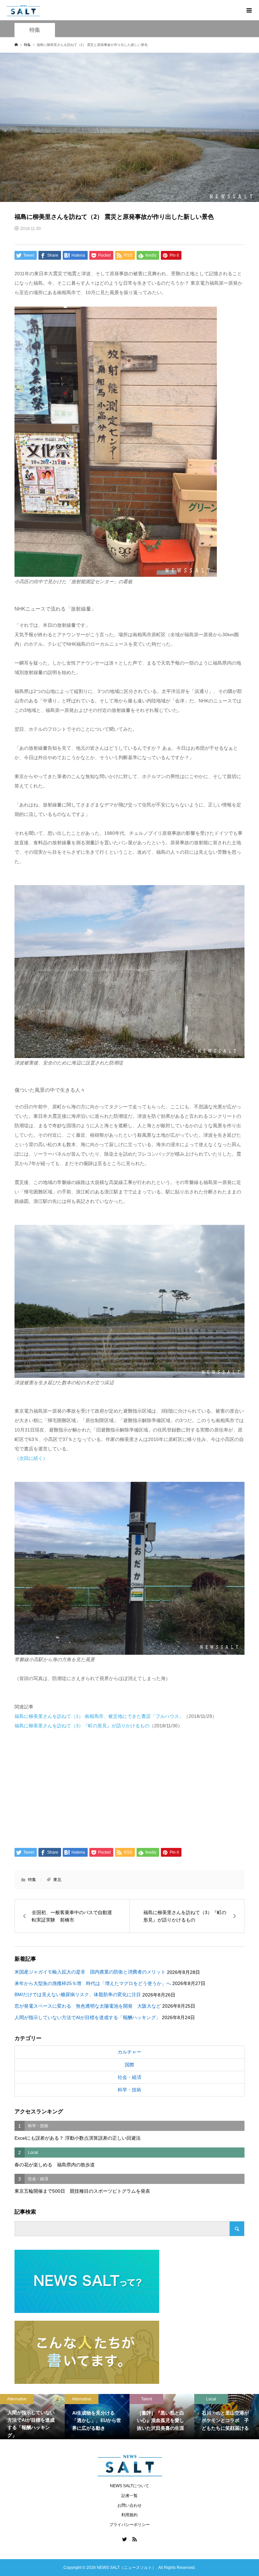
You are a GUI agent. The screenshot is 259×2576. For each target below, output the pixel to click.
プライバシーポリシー (129, 2525)
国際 (129, 2065)
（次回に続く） (31, 1458)
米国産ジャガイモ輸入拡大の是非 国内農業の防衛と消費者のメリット (90, 1972)
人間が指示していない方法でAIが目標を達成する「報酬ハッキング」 (88, 2017)
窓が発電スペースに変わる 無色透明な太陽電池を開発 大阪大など (88, 2006)
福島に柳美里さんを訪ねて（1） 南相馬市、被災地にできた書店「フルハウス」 (99, 1716)
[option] (32, 2417)
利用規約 (129, 2515)
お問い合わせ (129, 2505)
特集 (35, 30)
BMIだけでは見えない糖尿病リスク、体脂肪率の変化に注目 (78, 1994)
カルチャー (129, 2052)
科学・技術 (129, 2090)
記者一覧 (129, 2496)
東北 (57, 1880)
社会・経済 (129, 2077)
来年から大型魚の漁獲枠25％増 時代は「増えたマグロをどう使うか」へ (93, 1983)
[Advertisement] (130, 1787)
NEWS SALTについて (129, 2486)
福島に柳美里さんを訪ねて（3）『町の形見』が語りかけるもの (82, 1726)
